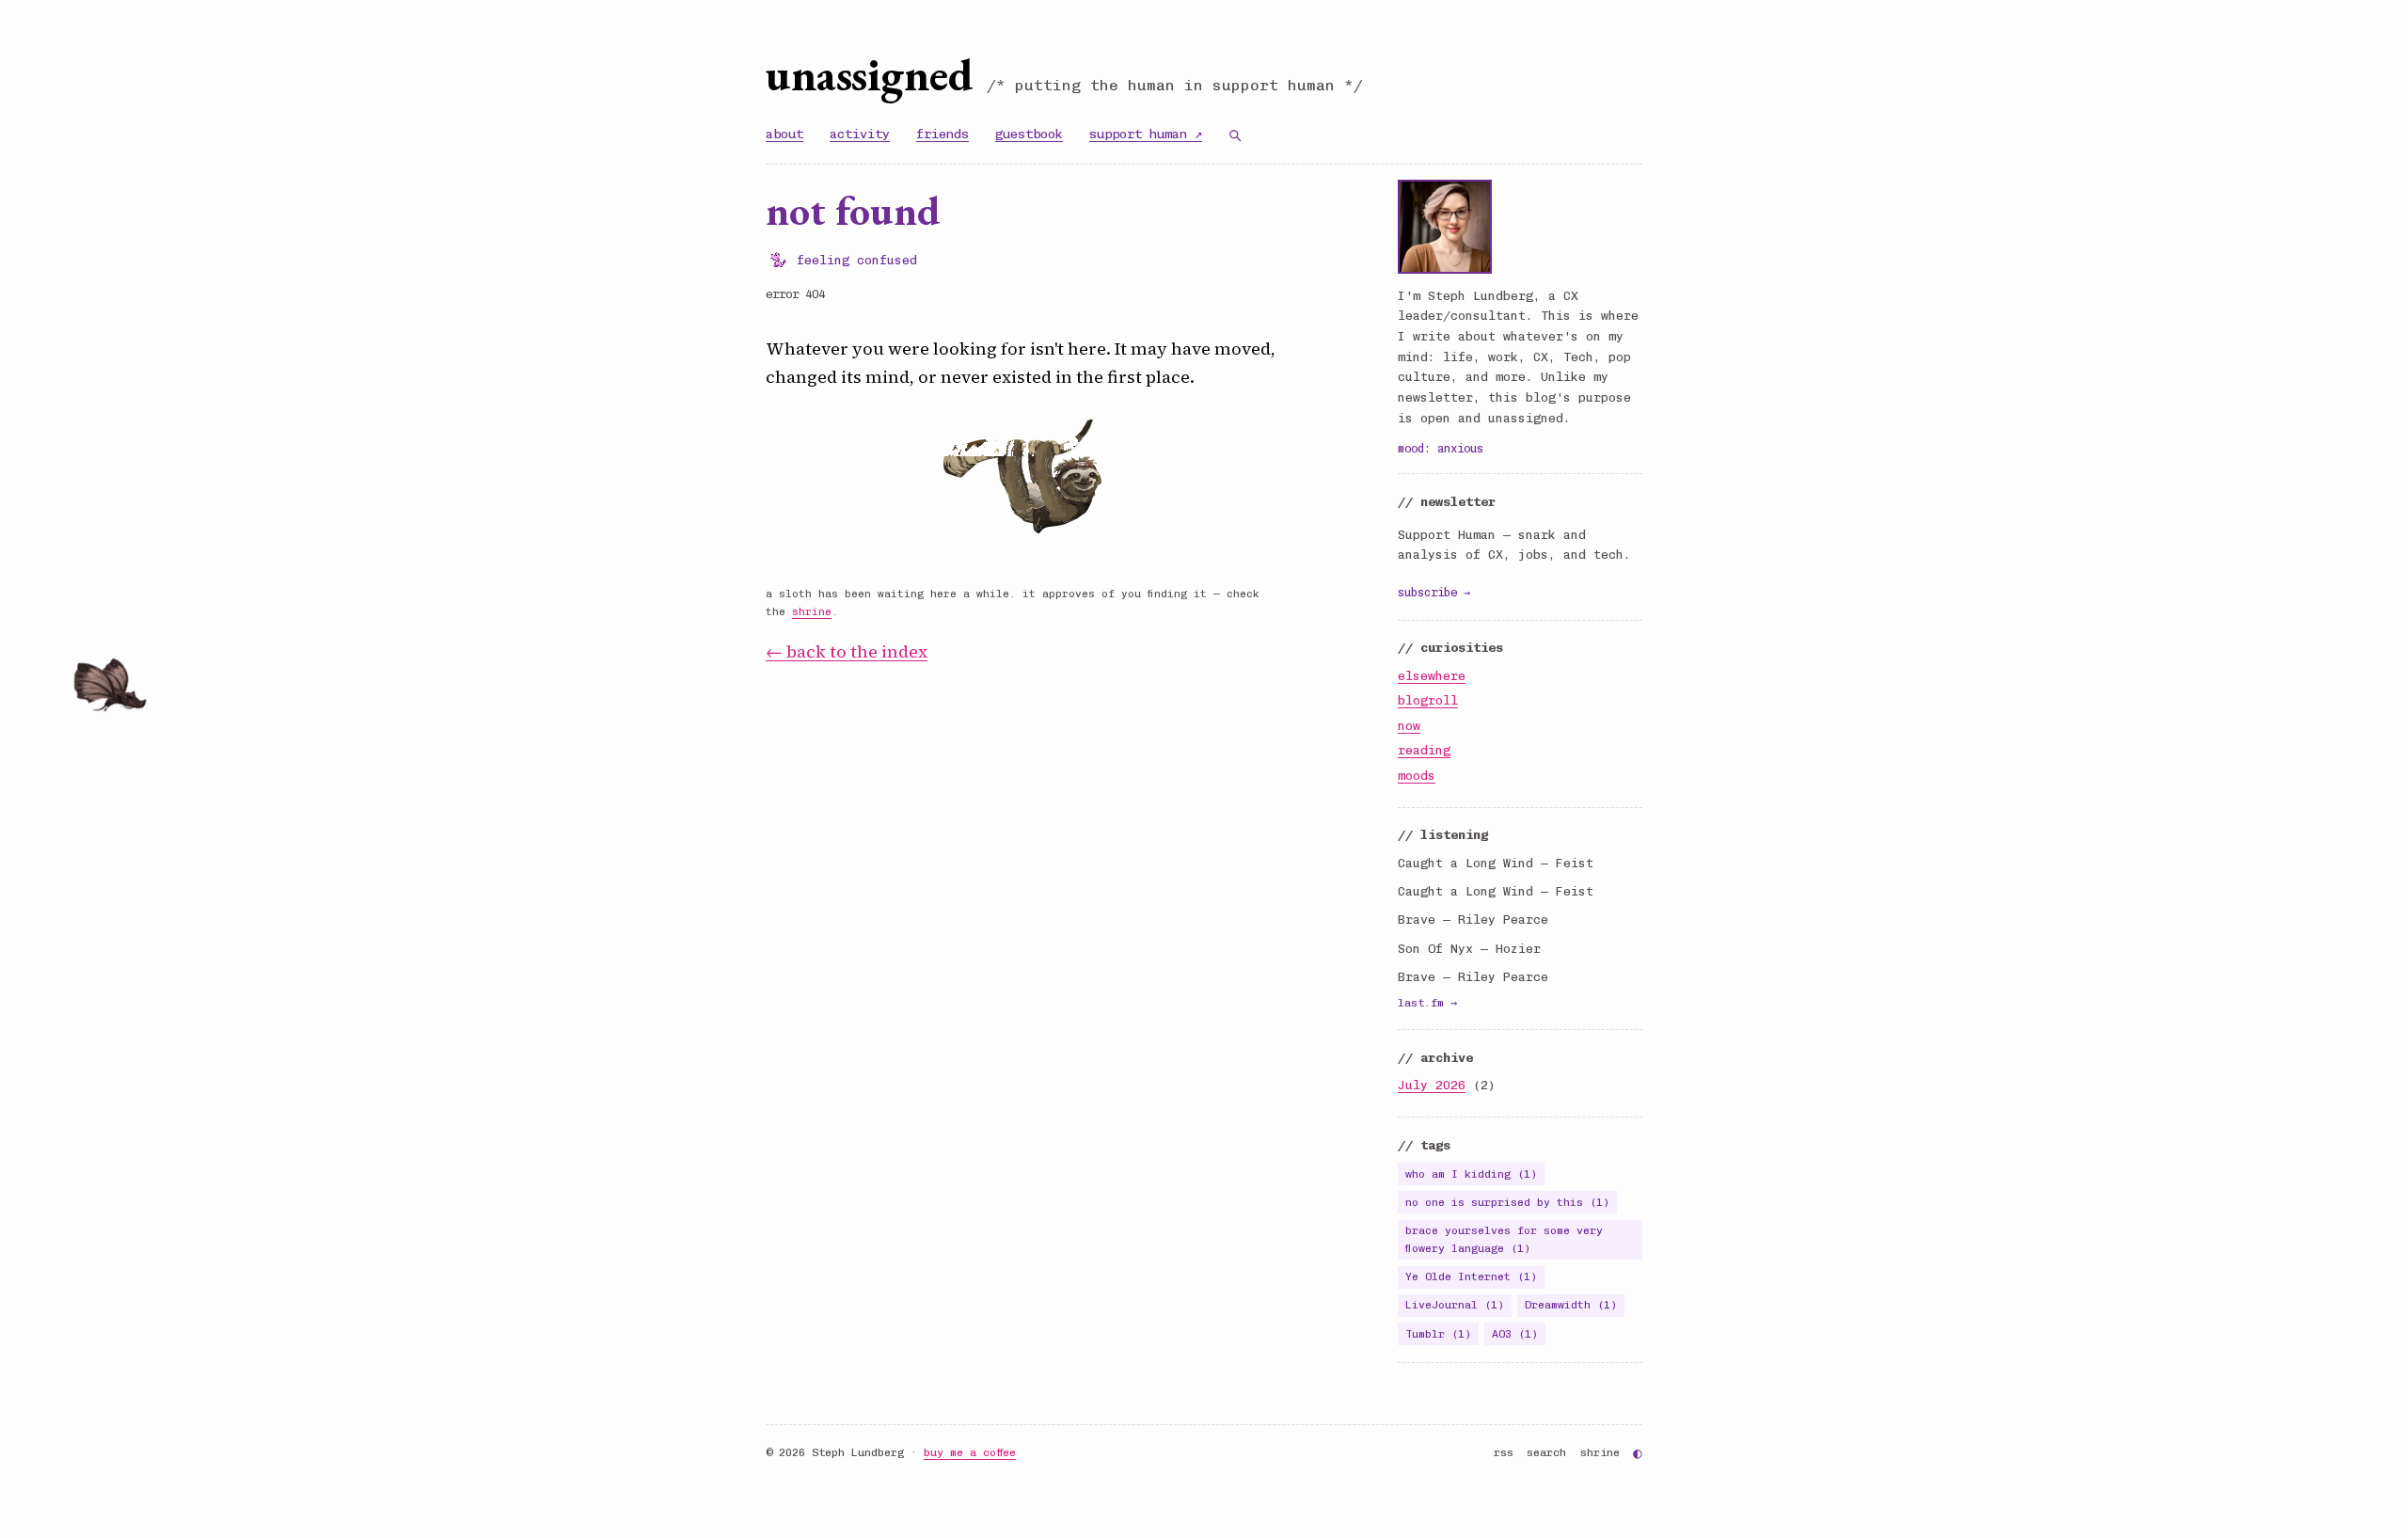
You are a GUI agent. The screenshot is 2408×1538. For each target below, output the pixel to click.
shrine (812, 612)
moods (1417, 776)
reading (1424, 750)
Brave (1417, 920)
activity (860, 134)
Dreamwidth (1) (1571, 1305)
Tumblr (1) (1438, 1334)
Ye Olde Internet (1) (1471, 1276)
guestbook (1029, 134)
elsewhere (1432, 676)
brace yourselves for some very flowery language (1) (1504, 1239)
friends (943, 134)
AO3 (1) (1515, 1334)
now (1409, 726)
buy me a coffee (970, 1452)
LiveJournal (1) (1455, 1305)
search (1546, 1452)
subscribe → (1434, 592)
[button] (145, 696)
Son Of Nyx (1435, 949)
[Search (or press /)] (1235, 135)
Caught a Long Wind (1465, 863)
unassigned (869, 74)
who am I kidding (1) (1471, 1174)
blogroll (1428, 700)
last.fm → (1427, 1003)
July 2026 (1432, 1085)
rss (1504, 1452)
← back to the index (847, 651)
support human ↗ (1146, 134)
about (784, 134)
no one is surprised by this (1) (1507, 1202)
